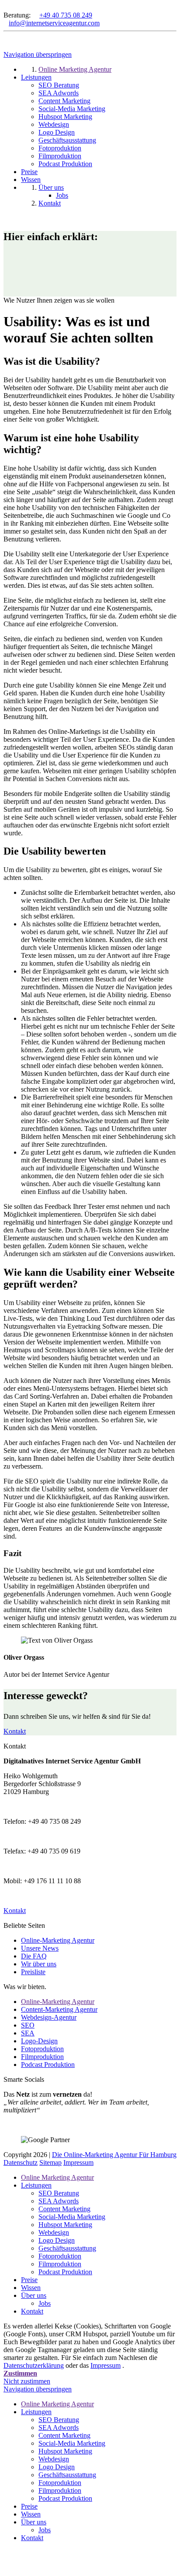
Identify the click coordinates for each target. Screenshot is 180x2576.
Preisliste (33, 1972)
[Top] (6, 2560)
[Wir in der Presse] (13, 7)
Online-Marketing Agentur (58, 1940)
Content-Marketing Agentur (59, 2009)
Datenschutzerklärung (34, 2365)
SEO (28, 2025)
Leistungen (36, 2185)
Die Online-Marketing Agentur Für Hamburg (114, 2155)
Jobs (45, 2303)
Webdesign (54, 2232)
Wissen (31, 2288)
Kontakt (15, 1731)
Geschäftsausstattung (67, 2248)
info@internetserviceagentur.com (54, 23)
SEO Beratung (59, 2193)
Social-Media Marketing (72, 2217)
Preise (29, 2280)
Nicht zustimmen (27, 2381)
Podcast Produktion (48, 2065)
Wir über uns (39, 1964)
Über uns (34, 2295)
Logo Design (57, 2240)
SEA (28, 2033)
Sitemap (50, 2162)
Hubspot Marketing (65, 2225)
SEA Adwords (59, 2201)
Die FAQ (34, 1956)
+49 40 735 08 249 (66, 15)
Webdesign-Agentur (49, 2017)
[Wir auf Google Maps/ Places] (6, 7)
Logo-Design (39, 2041)
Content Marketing (64, 2209)
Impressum (78, 2162)
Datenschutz (21, 2162)
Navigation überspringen (38, 54)
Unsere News (40, 1948)
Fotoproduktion (42, 2049)
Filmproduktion (42, 2057)
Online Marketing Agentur (57, 2177)
